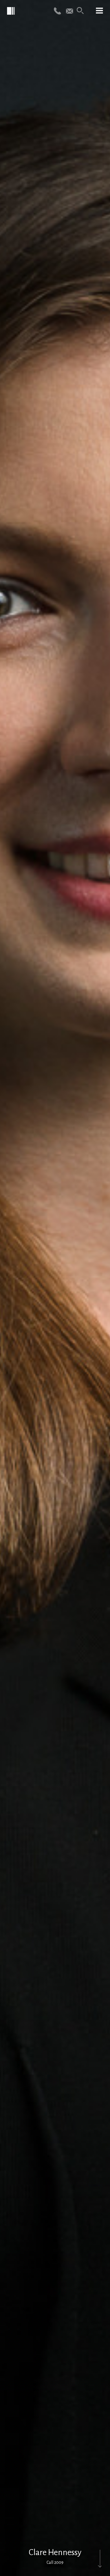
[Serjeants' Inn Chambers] (11, 11)
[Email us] (70, 11)
